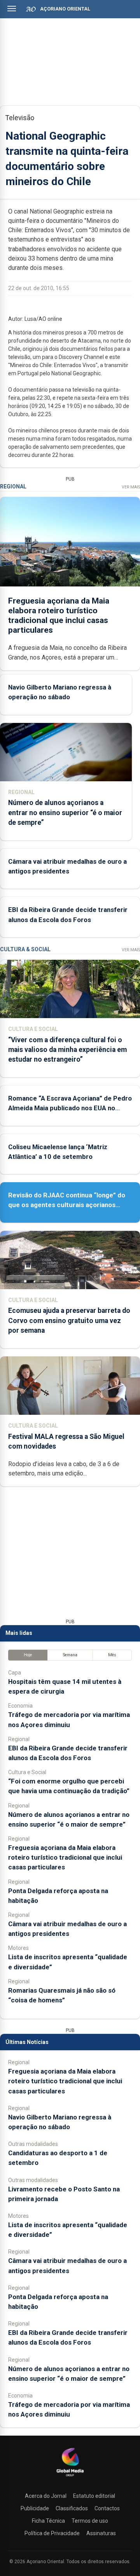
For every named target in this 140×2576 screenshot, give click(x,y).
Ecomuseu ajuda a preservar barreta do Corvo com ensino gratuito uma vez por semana (69, 1320)
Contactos (107, 2508)
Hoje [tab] (28, 1655)
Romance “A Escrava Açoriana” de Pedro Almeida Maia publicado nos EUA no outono (70, 1108)
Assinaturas (101, 2533)
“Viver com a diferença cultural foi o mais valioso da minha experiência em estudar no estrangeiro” (67, 1050)
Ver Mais (131, 487)
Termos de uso (90, 2521)
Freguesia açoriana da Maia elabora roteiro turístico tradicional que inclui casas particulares (59, 616)
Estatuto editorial (94, 2496)
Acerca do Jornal (46, 2496)
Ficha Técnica (48, 2521)
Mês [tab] (112, 1655)
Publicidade (35, 2508)
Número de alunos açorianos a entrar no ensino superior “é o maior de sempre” (65, 812)
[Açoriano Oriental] (70, 2477)
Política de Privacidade (52, 2533)
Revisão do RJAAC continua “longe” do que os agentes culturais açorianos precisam (67, 1205)
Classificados (72, 2508)
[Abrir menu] (12, 9)
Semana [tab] (70, 1655)
